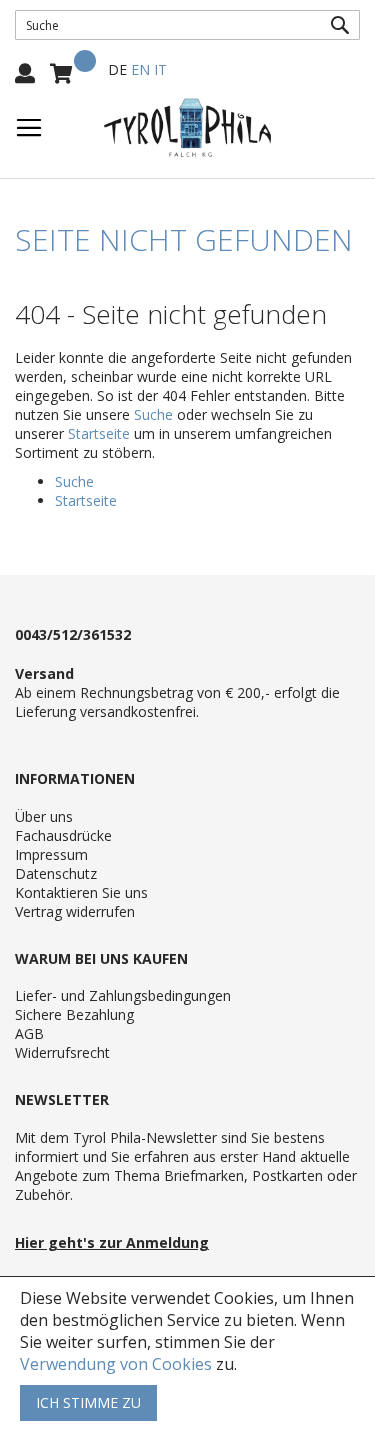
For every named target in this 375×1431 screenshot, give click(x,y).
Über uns (44, 816)
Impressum (51, 854)
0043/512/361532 (73, 634)
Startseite (99, 433)
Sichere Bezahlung (74, 1014)
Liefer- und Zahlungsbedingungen (123, 995)
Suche (153, 414)
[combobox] (187, 25)
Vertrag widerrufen (75, 911)
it (160, 69)
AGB (29, 1033)
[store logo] (188, 128)
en (140, 69)
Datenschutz (56, 873)
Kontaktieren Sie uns (81, 892)
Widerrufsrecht (62, 1052)
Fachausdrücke (63, 835)
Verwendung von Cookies (116, 1364)
